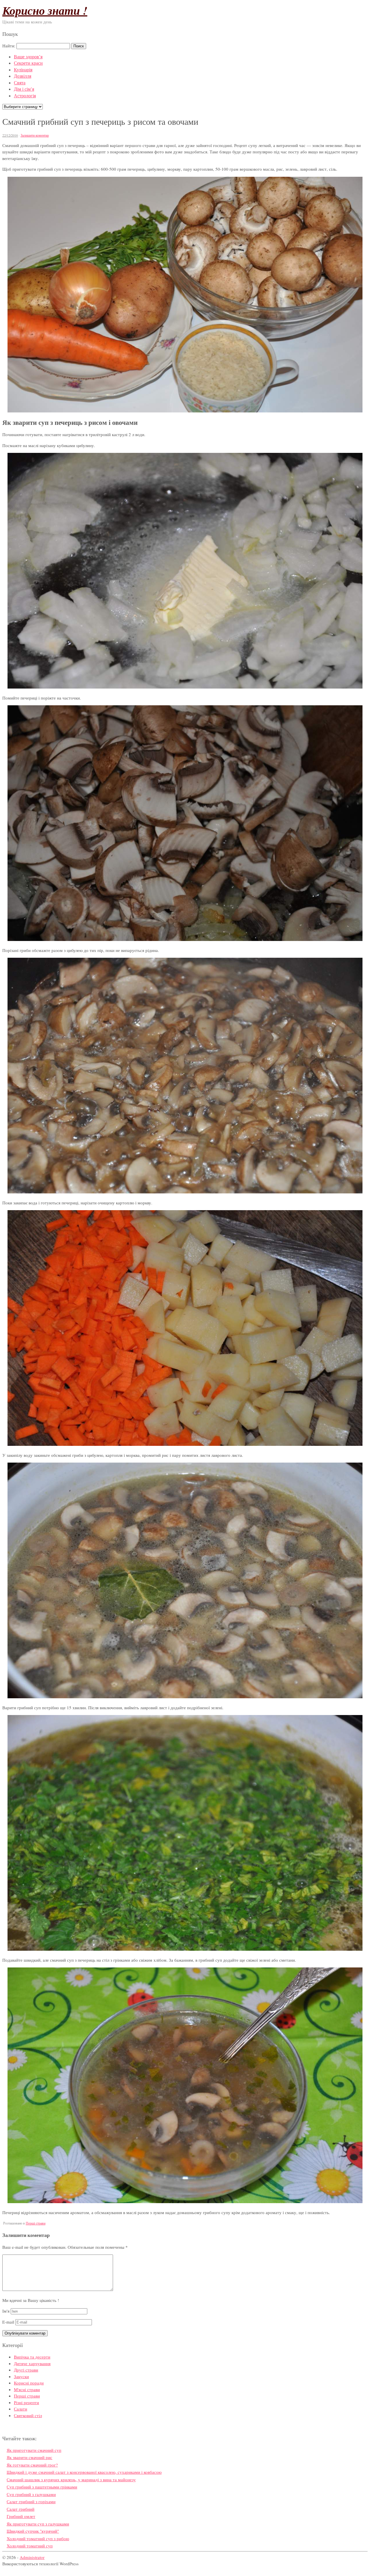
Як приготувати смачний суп (34, 2450)
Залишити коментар (35, 135)
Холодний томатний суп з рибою (38, 2538)
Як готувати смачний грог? (32, 2465)
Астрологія (25, 95)
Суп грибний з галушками (31, 2494)
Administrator (32, 2557)
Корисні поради (29, 2383)
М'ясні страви (27, 2389)
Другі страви (26, 2370)
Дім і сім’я (24, 89)
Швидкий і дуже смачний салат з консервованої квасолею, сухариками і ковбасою (84, 2472)
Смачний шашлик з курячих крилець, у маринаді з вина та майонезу (71, 2480)
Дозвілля (23, 76)
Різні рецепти (26, 2402)
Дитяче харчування (32, 2363)
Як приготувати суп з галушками (38, 2524)
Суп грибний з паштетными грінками (42, 2487)
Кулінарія (23, 69)
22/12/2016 (10, 135)
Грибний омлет (21, 2516)
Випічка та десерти (32, 2357)
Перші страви (36, 2223)
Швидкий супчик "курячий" (33, 2531)
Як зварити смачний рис (29, 2457)
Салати (21, 2409)
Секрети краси (28, 63)
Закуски (21, 2376)
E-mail (8, 2322)
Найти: (9, 46)
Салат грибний (21, 2509)
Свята (20, 82)
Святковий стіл (28, 2415)
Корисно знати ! (45, 10)
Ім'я (6, 2311)
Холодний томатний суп (30, 2546)
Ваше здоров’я (28, 56)
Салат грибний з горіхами (31, 2501)
